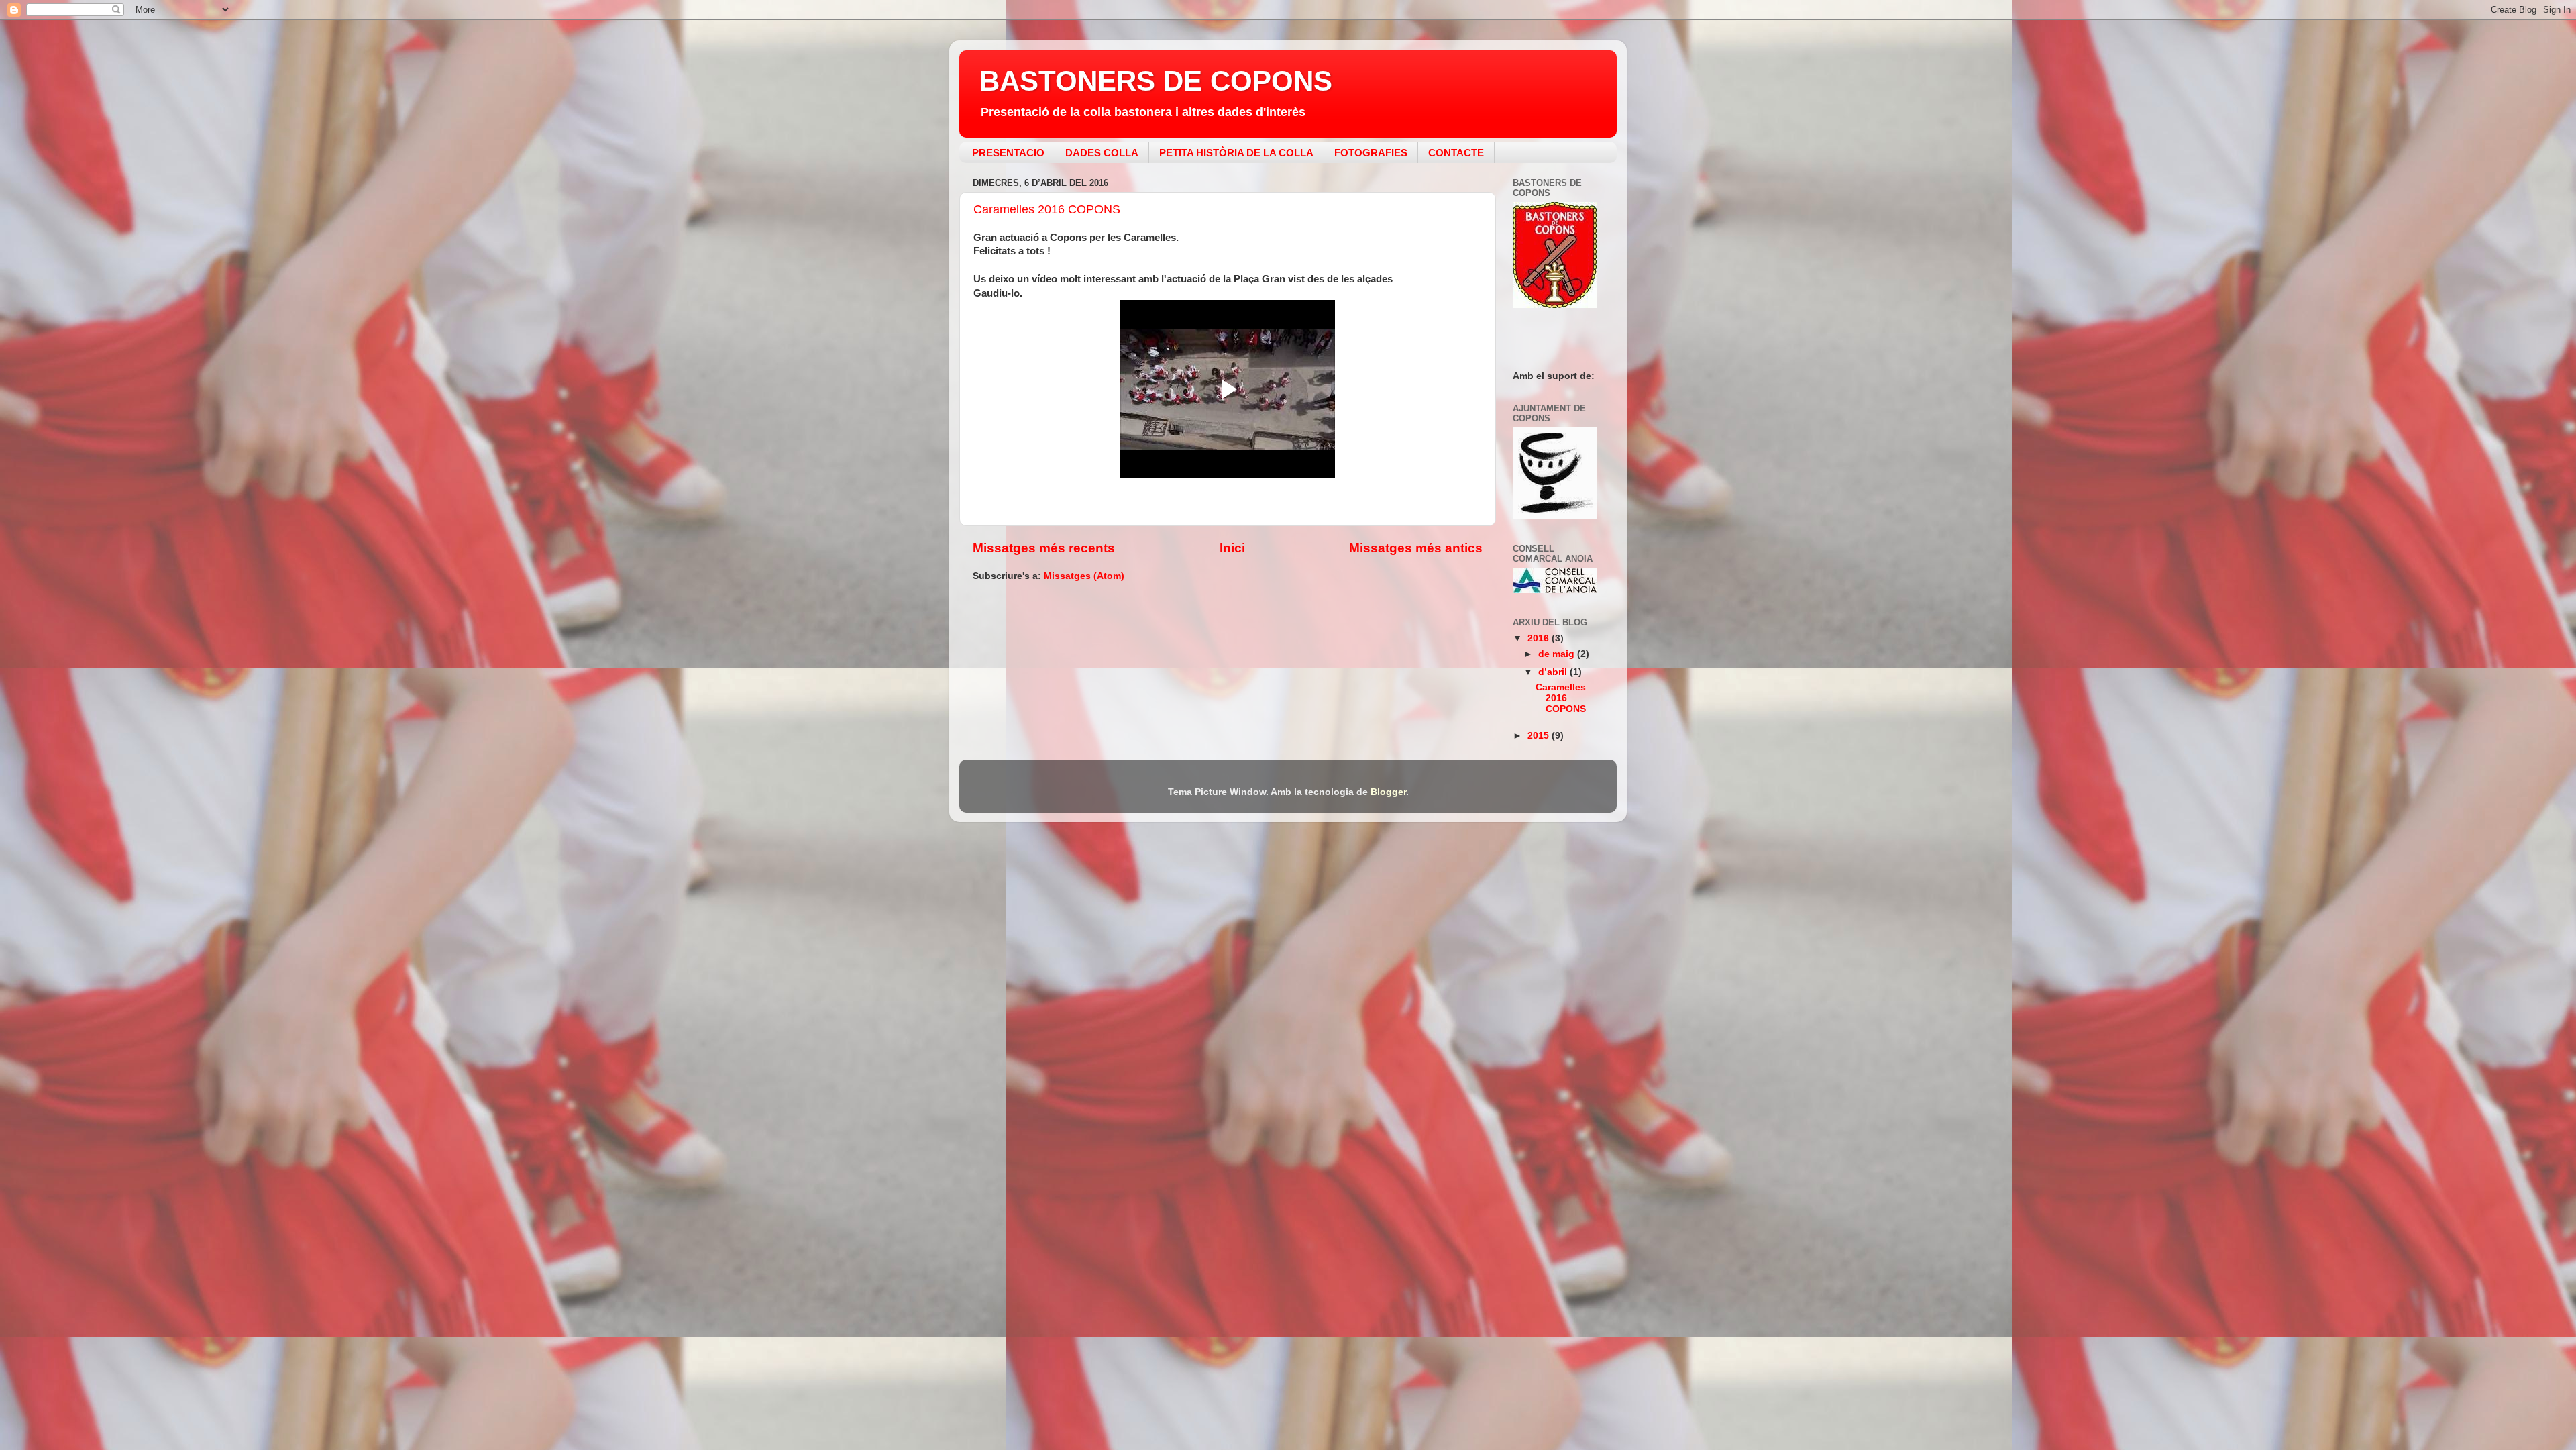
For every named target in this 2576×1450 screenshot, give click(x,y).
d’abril (1554, 672)
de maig (1558, 654)
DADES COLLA (1102, 153)
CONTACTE (1456, 153)
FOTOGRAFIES (1371, 153)
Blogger (1388, 792)
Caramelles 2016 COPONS (1047, 209)
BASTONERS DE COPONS (1156, 81)
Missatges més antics (1416, 548)
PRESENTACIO (1008, 153)
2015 (1540, 736)
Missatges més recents (1044, 548)
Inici (1232, 548)
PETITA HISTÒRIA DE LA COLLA (1236, 153)
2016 (1540, 638)
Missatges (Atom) (1084, 576)
